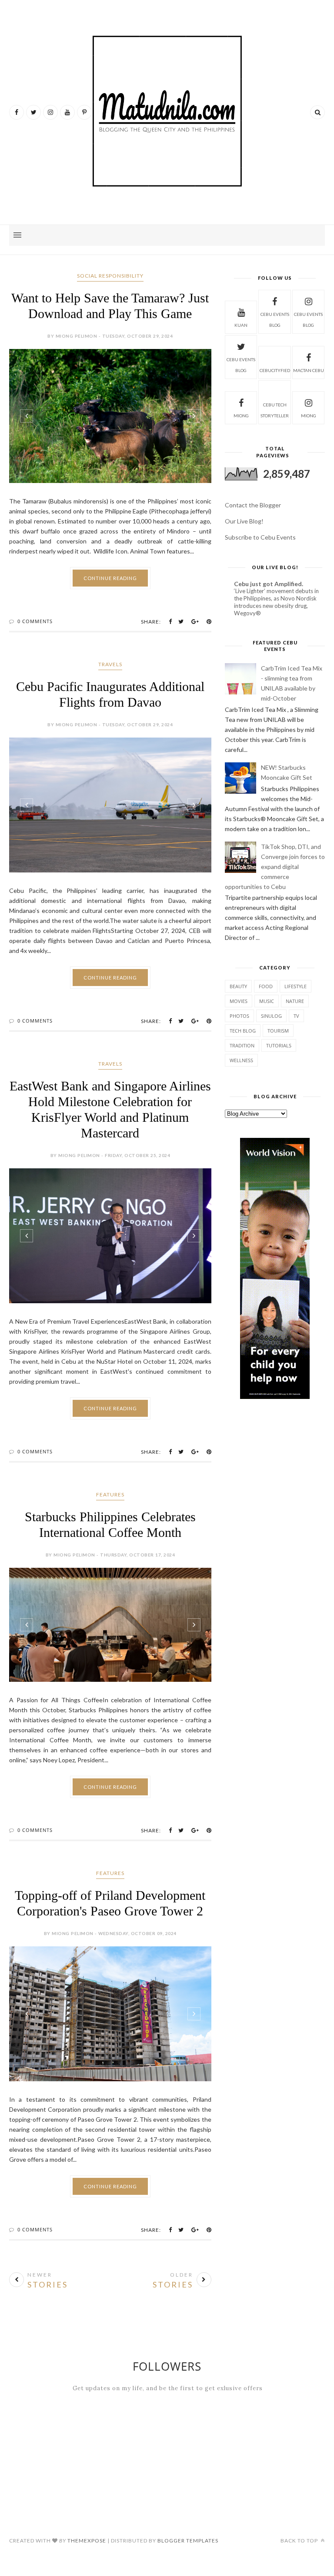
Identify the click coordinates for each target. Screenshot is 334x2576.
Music (267, 1001)
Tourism (278, 1031)
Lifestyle (296, 986)
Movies (239, 1001)
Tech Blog (243, 1031)
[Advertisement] (275, 1476)
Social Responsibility (110, 276)
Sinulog (271, 1016)
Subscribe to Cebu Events (260, 537)
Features (110, 1494)
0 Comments (35, 621)
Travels (110, 664)
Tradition (242, 1045)
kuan (241, 325)
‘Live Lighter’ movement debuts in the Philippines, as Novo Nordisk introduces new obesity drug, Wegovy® (276, 602)
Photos (239, 1016)
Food (266, 986)
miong (241, 416)
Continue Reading (110, 578)
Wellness (241, 1060)
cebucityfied (275, 370)
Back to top (300, 2541)
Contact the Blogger (253, 505)
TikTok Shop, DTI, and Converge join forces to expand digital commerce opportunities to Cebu (275, 867)
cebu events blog (275, 320)
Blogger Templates (188, 2541)
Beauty (238, 986)
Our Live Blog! (244, 521)
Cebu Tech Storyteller (275, 410)
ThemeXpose (87, 2541)
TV (296, 1016)
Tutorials (279, 1045)
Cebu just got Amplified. (269, 584)
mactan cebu (309, 370)
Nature (295, 1001)
